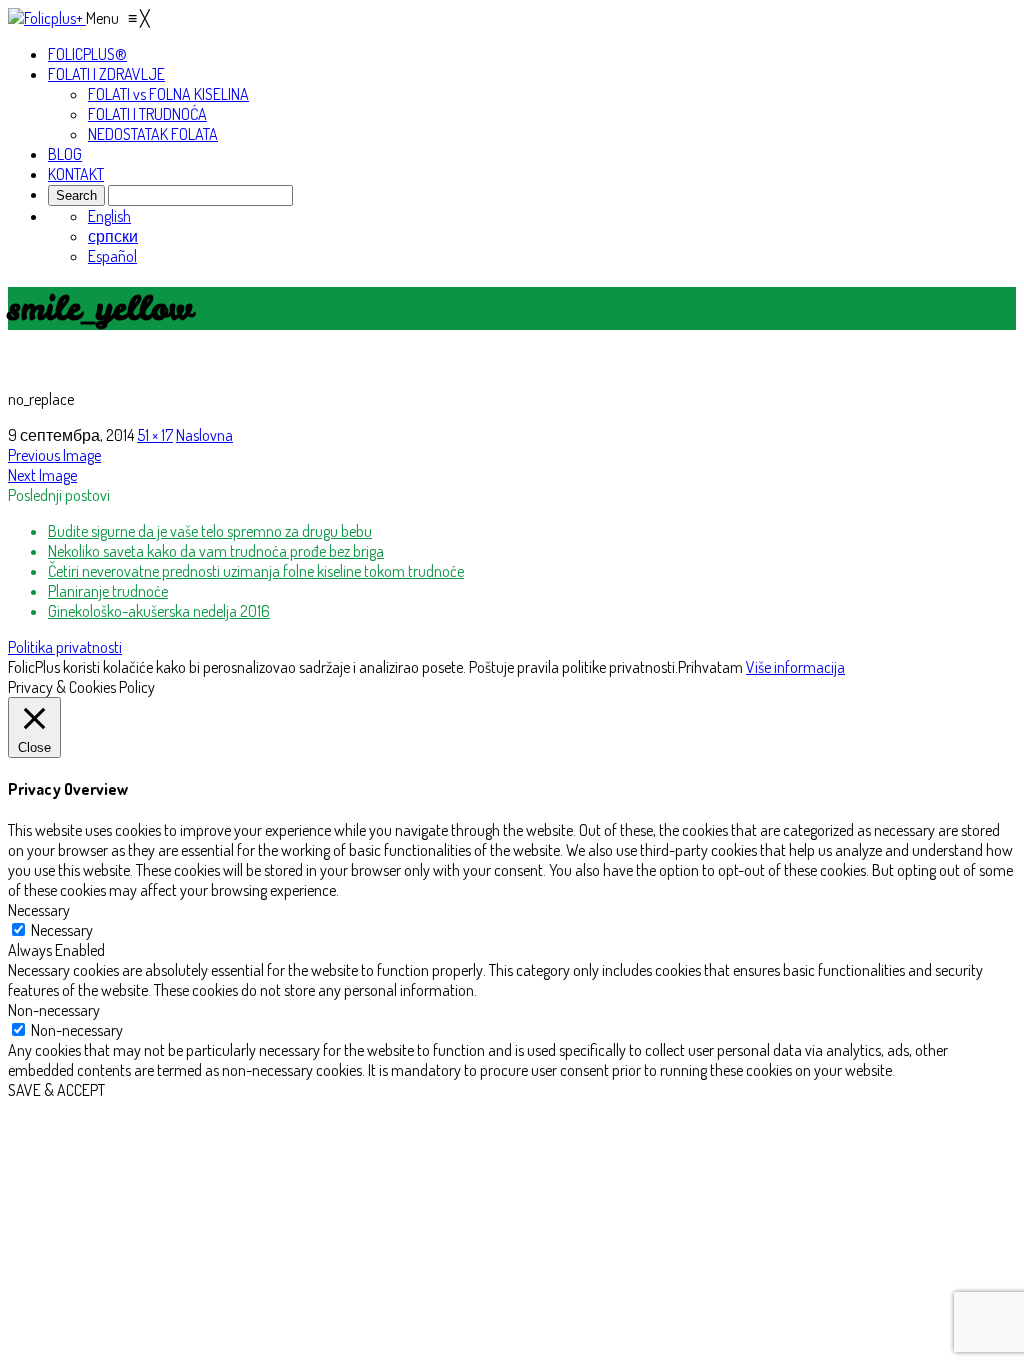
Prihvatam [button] (710, 667)
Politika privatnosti (65, 647)
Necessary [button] (39, 910)
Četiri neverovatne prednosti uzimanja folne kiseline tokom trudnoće (256, 571)
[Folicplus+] (47, 18)
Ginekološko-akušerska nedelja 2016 (159, 611)
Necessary (62, 930)
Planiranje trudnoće (108, 591)
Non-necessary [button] (54, 1010)
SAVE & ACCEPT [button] (56, 1090)
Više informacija (795, 667)
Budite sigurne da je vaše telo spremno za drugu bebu (210, 531)
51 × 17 (155, 435)
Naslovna (204, 435)
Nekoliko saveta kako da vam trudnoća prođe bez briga (216, 551)
